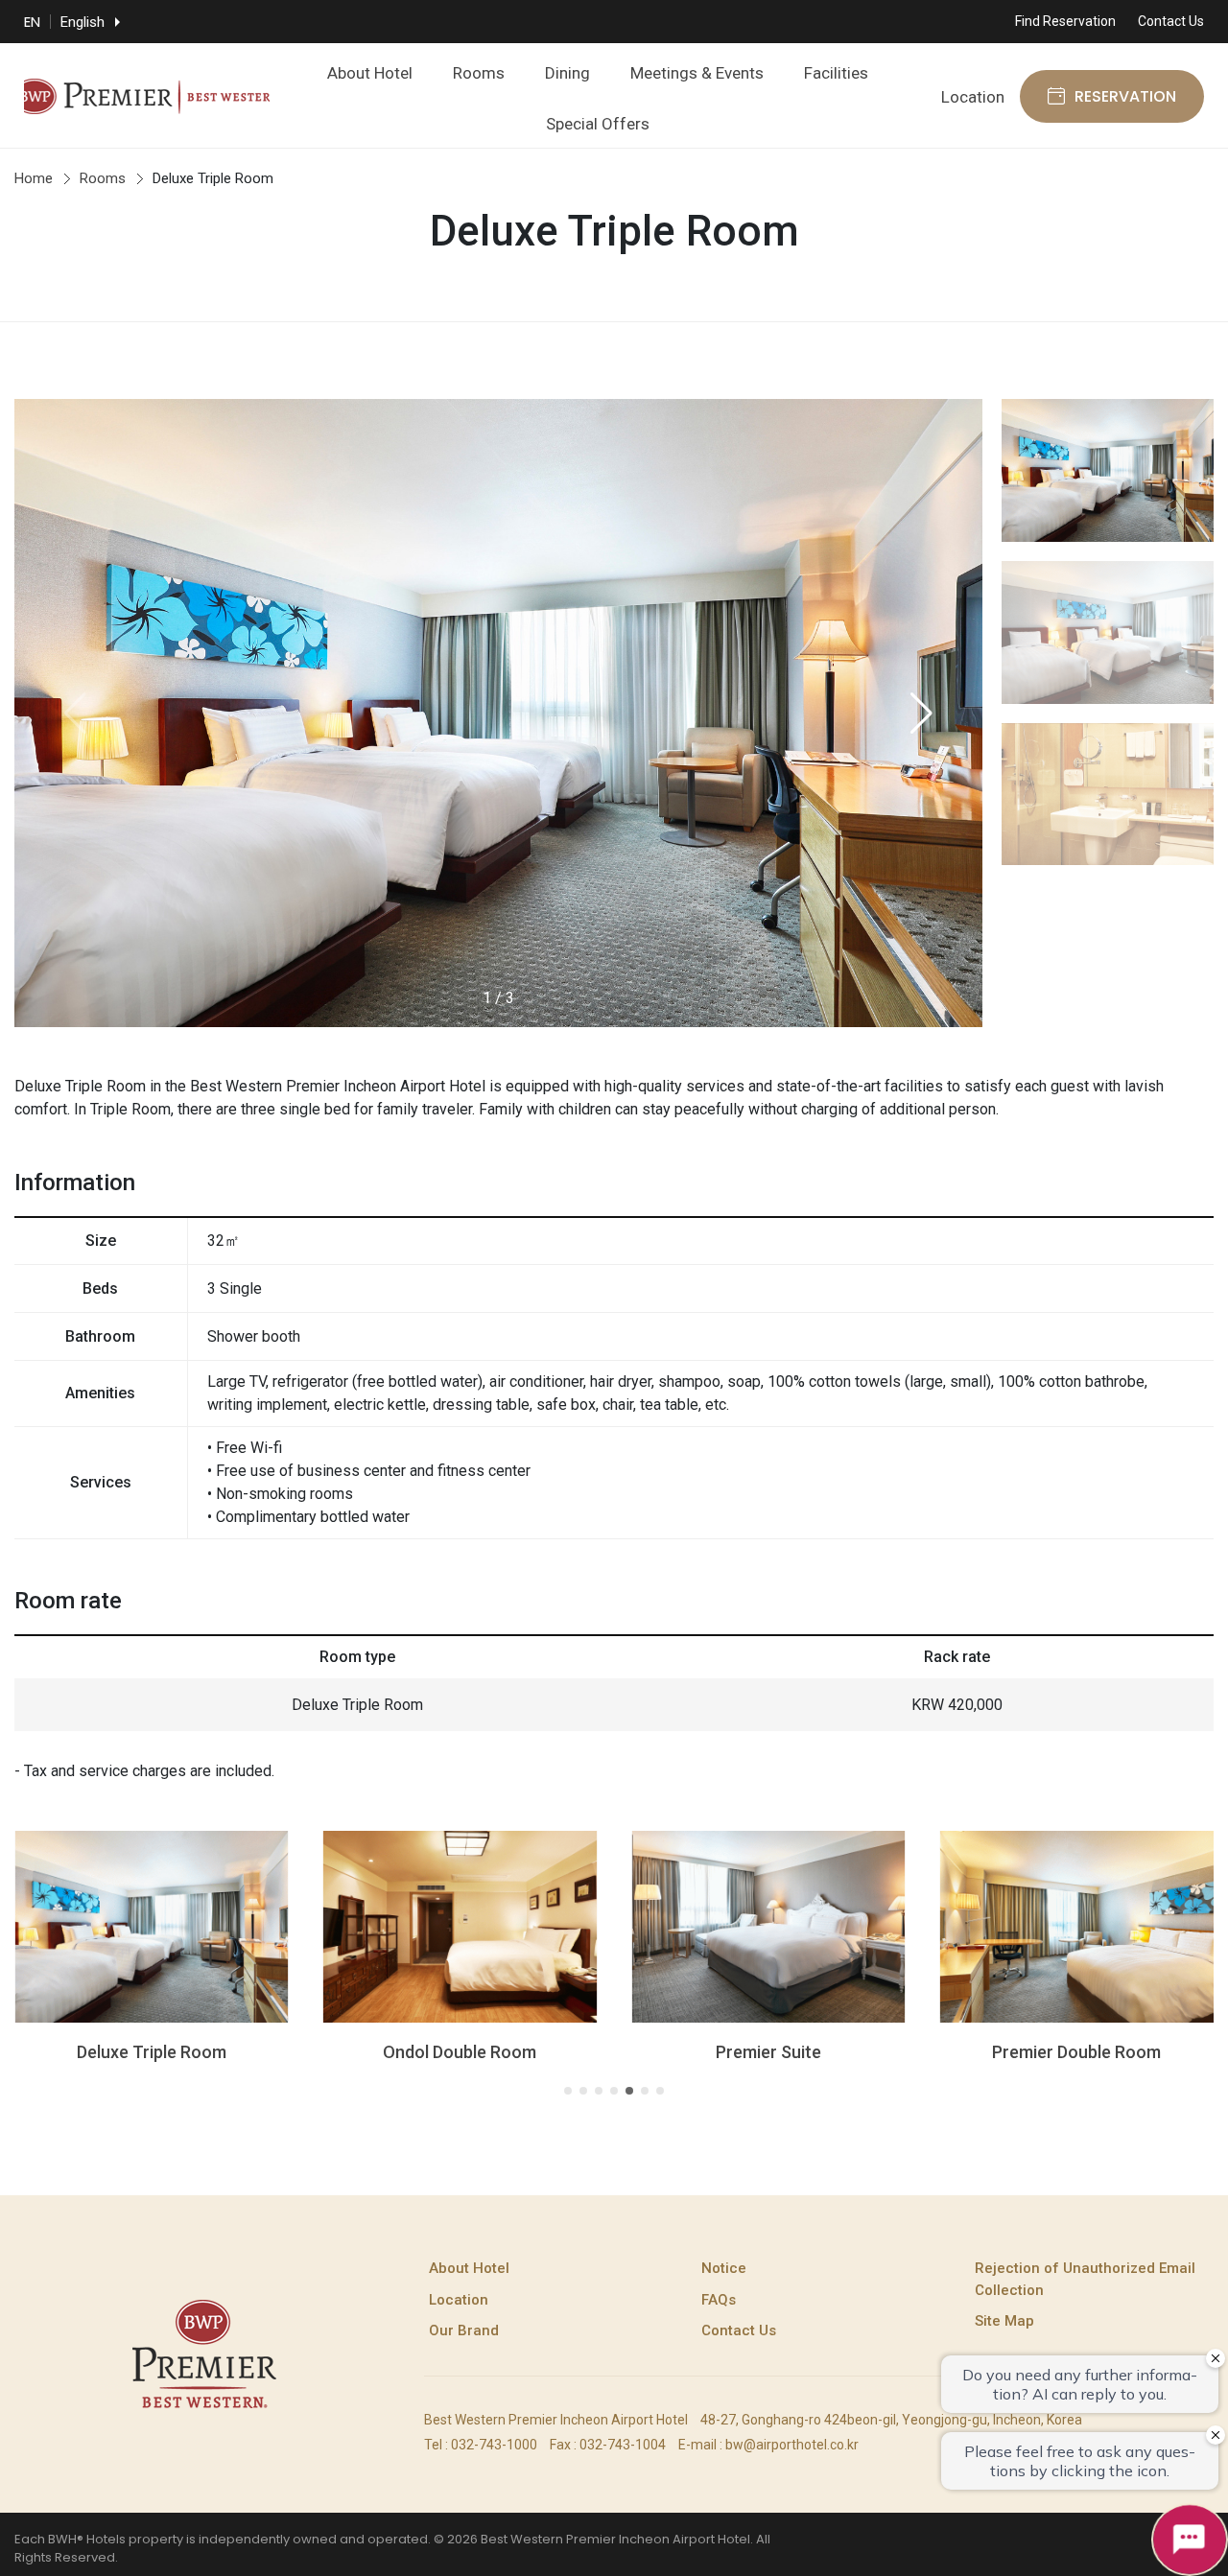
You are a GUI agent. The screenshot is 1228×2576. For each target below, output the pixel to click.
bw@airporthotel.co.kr (792, 2445)
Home (34, 178)
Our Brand (464, 2330)
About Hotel (370, 73)
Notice (724, 2268)
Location (973, 97)
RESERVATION (1125, 96)
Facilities (836, 73)
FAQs (719, 2300)
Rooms (479, 73)
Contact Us (1171, 21)
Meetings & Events (697, 73)
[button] (921, 714)
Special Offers (598, 124)
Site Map (1004, 2321)
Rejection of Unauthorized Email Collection (1085, 2279)
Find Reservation (1065, 21)
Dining (567, 73)
